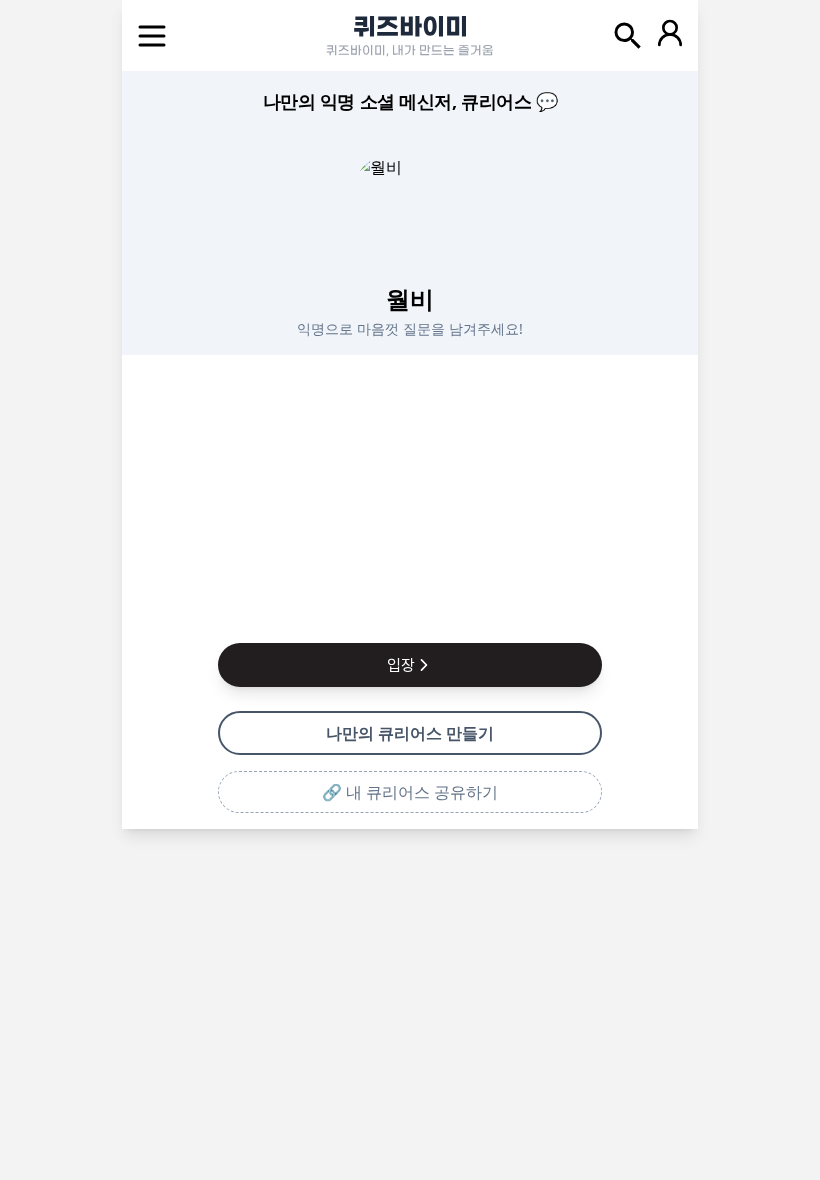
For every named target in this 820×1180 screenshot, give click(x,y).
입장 (401, 665)
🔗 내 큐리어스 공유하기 (410, 792)
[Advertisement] (410, 495)
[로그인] (670, 36)
